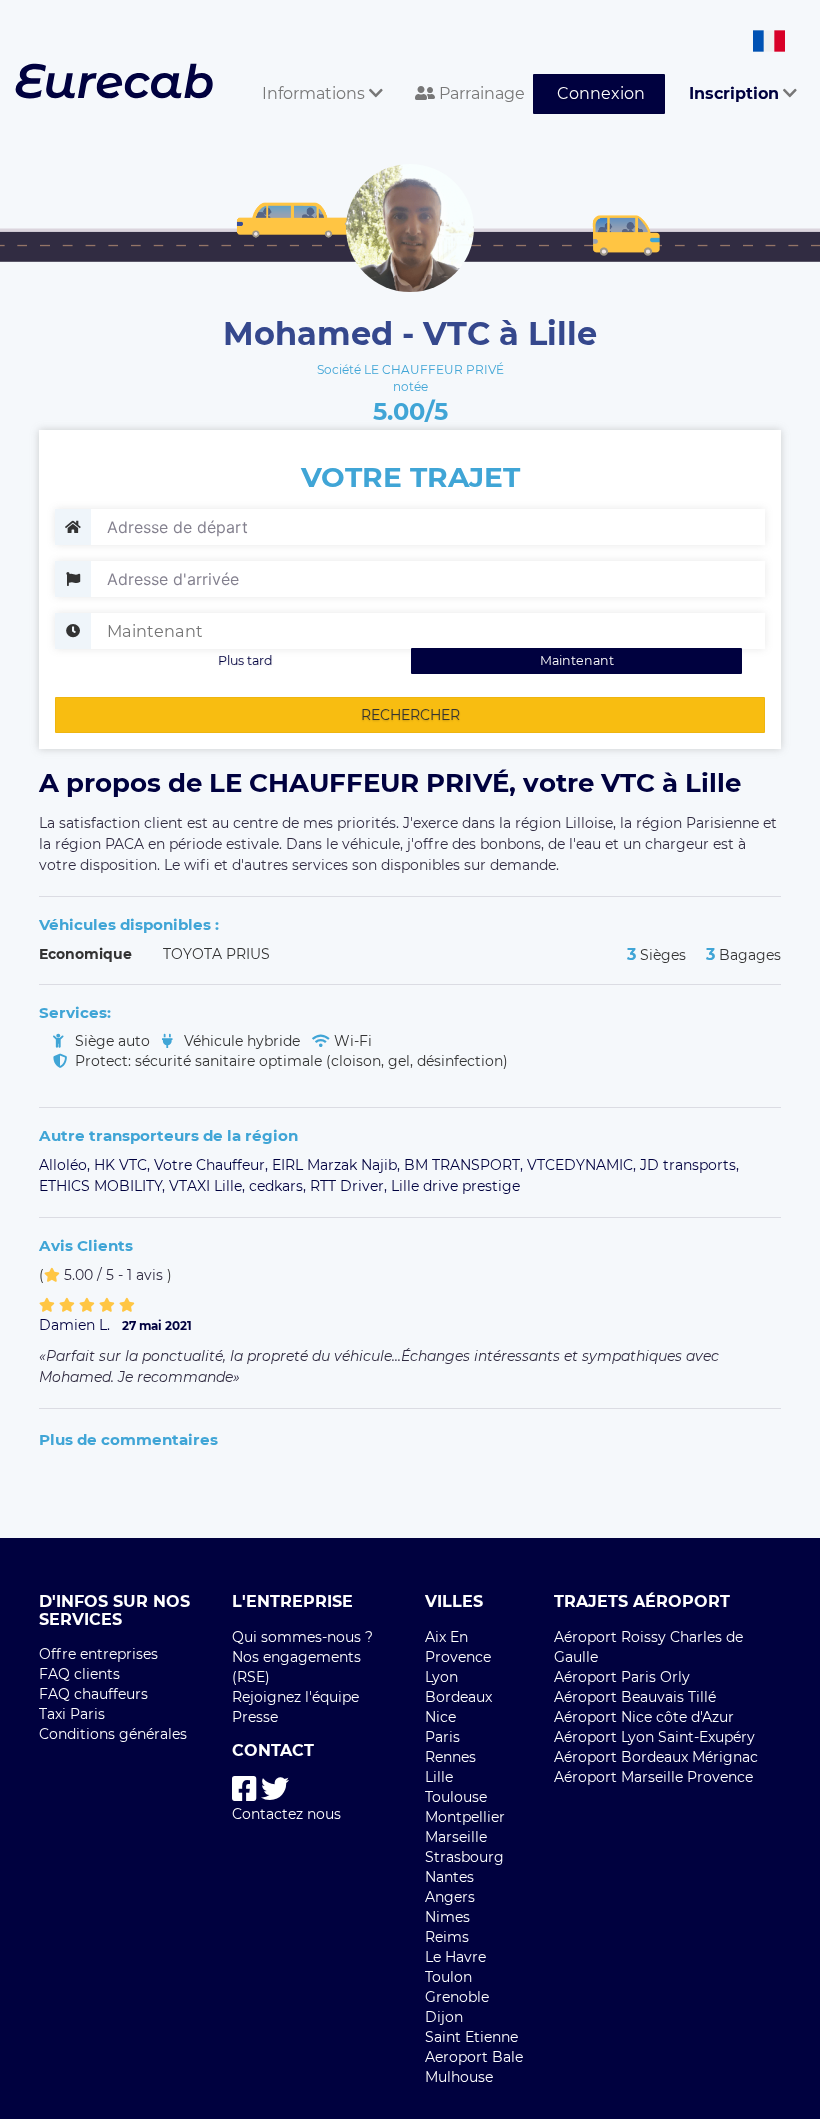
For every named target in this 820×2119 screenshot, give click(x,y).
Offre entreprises (98, 1654)
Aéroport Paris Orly (622, 1677)
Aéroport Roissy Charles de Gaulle (648, 1647)
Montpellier (465, 1817)
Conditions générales (113, 1734)
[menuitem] (314, 71)
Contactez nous (286, 1814)
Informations (315, 93)
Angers (450, 1897)
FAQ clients (79, 1674)
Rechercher (410, 715)
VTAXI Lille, (209, 1186)
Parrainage (480, 93)
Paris (442, 1737)
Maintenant (577, 660)
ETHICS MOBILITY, (104, 1186)
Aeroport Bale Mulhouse (474, 2067)
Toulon (448, 1977)
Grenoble (457, 1997)
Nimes (447, 1917)
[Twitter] (275, 1789)
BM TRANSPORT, (465, 1165)
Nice (440, 1717)
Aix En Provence (458, 1647)
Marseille (456, 1837)
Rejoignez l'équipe (295, 1697)
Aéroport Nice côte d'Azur (644, 1717)
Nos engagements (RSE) (296, 1667)
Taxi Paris (72, 1714)
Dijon (444, 2017)
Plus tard (245, 660)
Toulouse (456, 1797)
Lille (439, 1777)
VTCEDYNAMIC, (583, 1165)
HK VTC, (124, 1165)
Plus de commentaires (128, 1439)
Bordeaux (458, 1697)
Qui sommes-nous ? (302, 1637)
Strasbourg (464, 1857)
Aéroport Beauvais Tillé (635, 1697)
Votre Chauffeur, (213, 1165)
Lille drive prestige (455, 1186)
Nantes (449, 1877)
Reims (447, 1937)
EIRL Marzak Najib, (338, 1165)
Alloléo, (66, 1165)
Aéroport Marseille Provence (653, 1777)
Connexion (601, 93)
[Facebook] (244, 1789)
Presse (255, 1717)
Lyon (441, 1677)
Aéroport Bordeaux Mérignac (656, 1757)
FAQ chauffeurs (93, 1694)
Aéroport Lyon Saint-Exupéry (654, 1737)
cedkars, (279, 1186)
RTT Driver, (350, 1186)
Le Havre (455, 1957)
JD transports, (689, 1165)
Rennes (450, 1757)
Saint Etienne (471, 2037)
